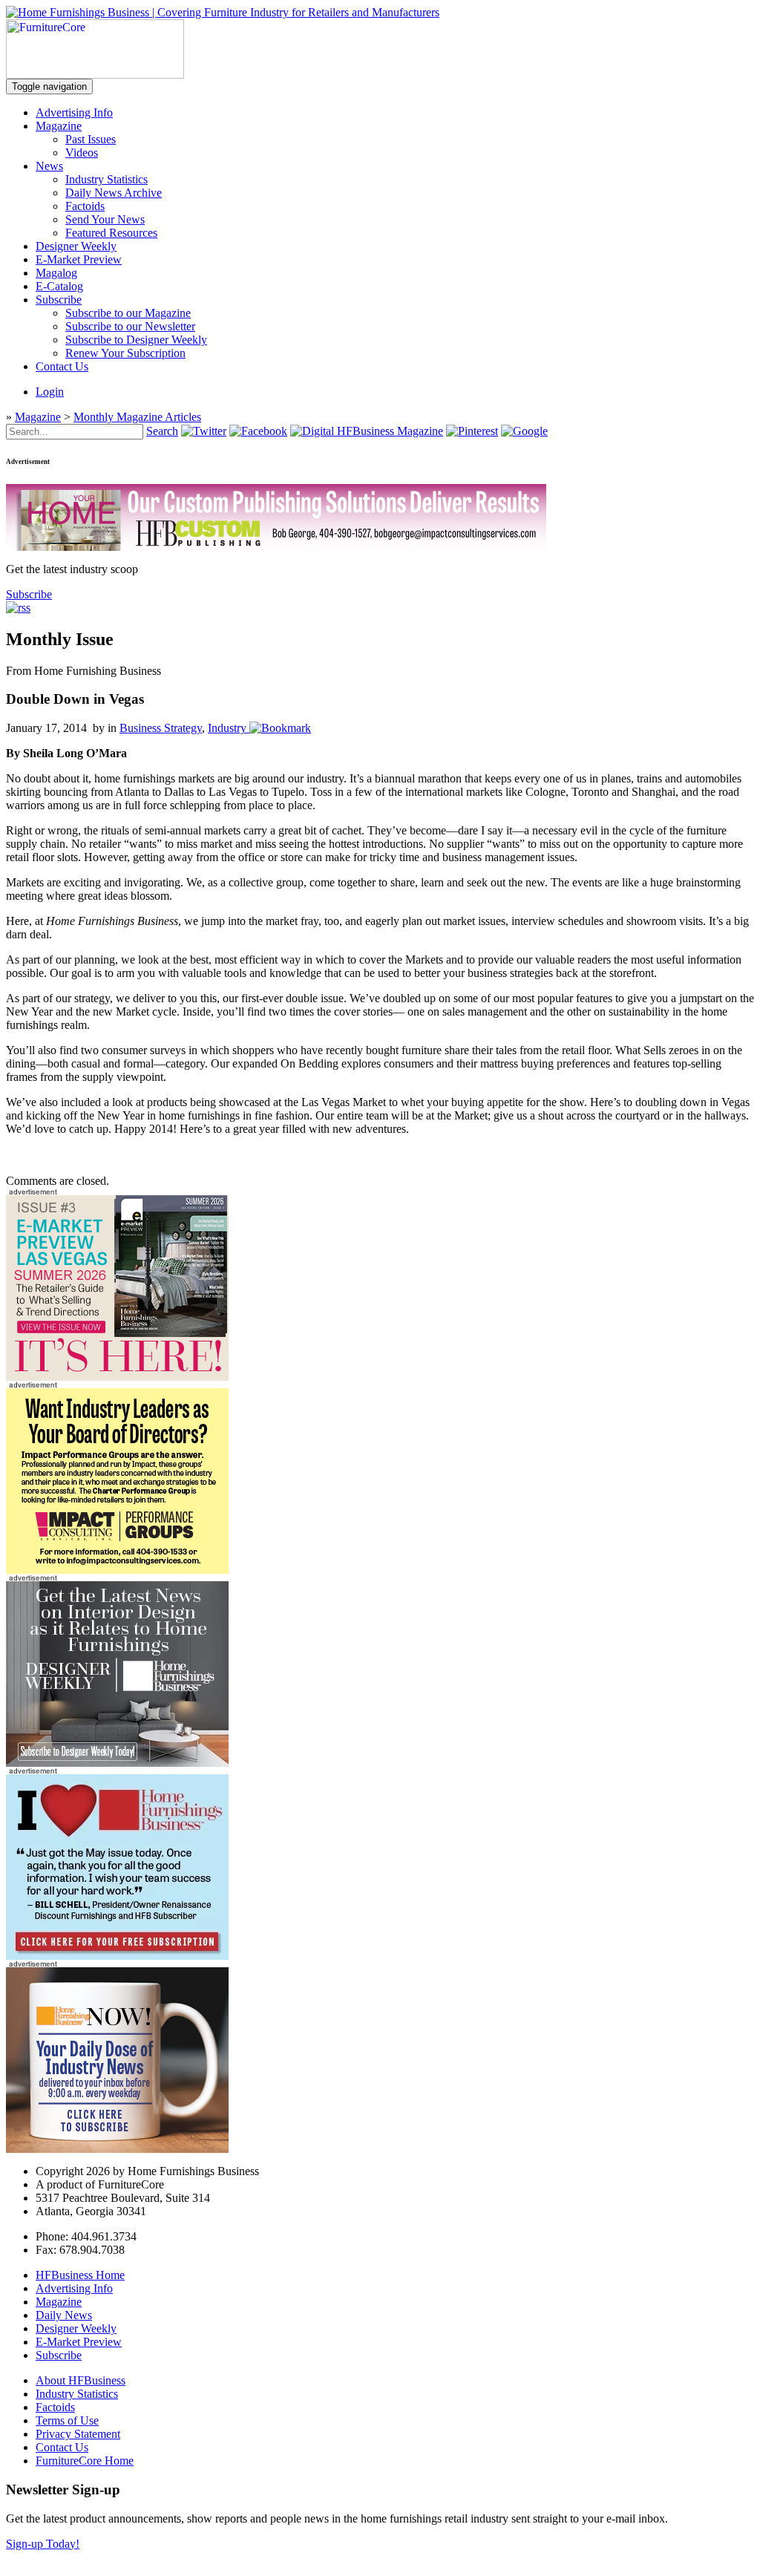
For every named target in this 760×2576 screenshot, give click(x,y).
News (49, 166)
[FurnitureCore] (95, 75)
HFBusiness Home (80, 2275)
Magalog (56, 273)
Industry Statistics (107, 179)
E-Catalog (59, 286)
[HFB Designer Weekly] (117, 1763)
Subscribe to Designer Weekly (136, 340)
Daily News (64, 2315)
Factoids (85, 206)
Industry (227, 728)
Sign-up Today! (43, 2544)
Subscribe (59, 300)
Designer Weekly (76, 246)
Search (162, 431)
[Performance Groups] (117, 1570)
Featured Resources (111, 233)
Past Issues (91, 139)
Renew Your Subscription (125, 353)
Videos (82, 153)
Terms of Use (67, 2420)
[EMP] (117, 1377)
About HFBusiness (81, 2380)
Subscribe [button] (29, 594)
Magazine (59, 126)
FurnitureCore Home (85, 2461)
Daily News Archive (114, 193)
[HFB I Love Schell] (117, 1956)
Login (50, 392)
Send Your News (105, 219)
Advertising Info (74, 112)
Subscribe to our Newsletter (130, 326)
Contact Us (62, 366)
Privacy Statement (78, 2434)
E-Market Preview (79, 259)
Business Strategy (161, 728)
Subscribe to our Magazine (128, 313)
